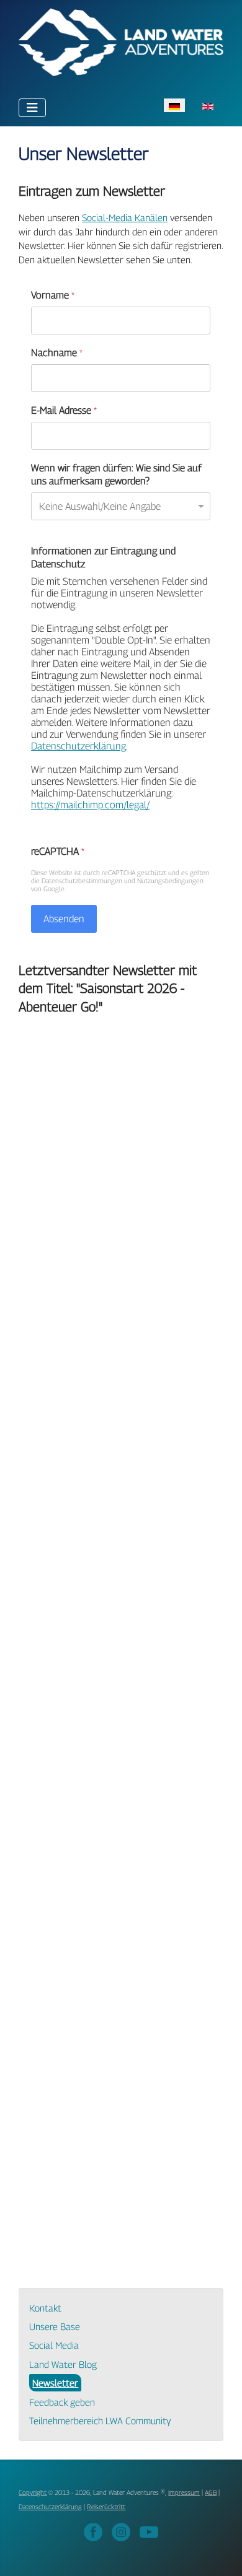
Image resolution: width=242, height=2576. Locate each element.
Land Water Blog (63, 2364)
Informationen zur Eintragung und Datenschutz (103, 557)
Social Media (54, 2345)
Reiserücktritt (106, 2507)
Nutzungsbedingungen (170, 880)
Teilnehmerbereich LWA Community (100, 2421)
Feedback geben (62, 2402)
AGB (211, 2492)
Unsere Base (55, 2326)
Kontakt (45, 2308)
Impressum (184, 2492)
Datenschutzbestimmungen (82, 880)
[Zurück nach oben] (221, 2554)
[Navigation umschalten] (32, 108)
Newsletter (55, 2383)
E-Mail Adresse (64, 410)
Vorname (53, 295)
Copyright (33, 2492)
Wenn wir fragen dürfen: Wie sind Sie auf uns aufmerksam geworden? (116, 474)
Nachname (57, 353)
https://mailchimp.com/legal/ (90, 805)
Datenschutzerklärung (78, 746)
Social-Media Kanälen (125, 217)
